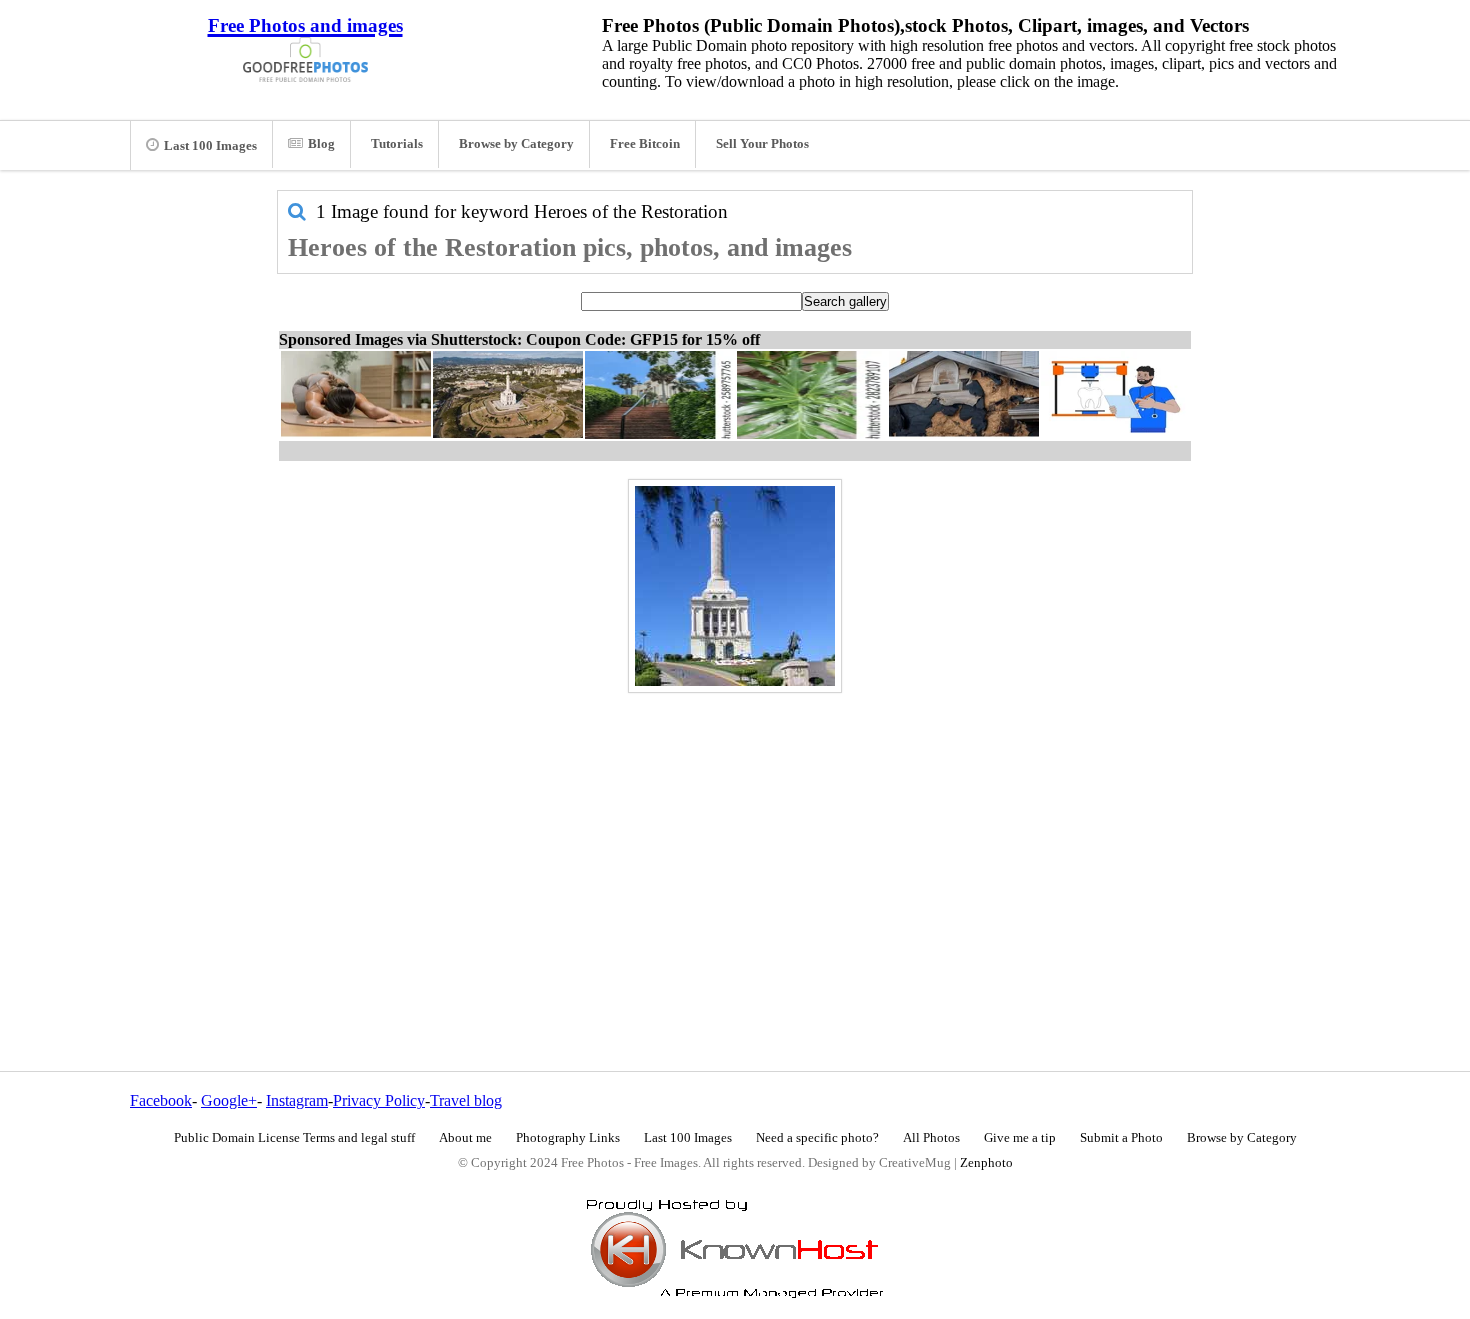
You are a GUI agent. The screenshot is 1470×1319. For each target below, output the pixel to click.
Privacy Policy (379, 1100)
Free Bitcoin (645, 144)
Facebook (161, 1100)
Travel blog (466, 1100)
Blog (321, 144)
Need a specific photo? (817, 1138)
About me (465, 1138)
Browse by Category (516, 144)
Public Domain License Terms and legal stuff (294, 1138)
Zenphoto (986, 1163)
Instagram (297, 1100)
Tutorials (397, 144)
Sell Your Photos (762, 144)
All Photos (931, 1138)
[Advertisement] (735, 839)
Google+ (229, 1100)
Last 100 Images (210, 146)
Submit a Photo (1121, 1138)
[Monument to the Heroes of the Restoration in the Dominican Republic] (735, 586)
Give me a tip (1020, 1138)
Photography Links (568, 1138)
